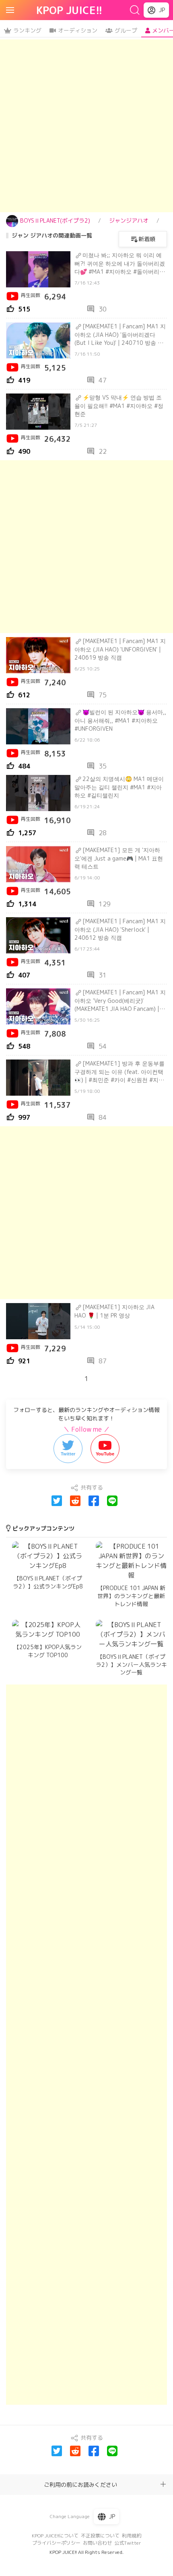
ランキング (27, 30)
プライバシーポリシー (56, 2543)
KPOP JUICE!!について (55, 2536)
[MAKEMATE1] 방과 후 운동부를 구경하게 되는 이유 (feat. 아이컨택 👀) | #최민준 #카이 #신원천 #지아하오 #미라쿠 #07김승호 (119, 1072)
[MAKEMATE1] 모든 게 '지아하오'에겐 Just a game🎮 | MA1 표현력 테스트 (119, 858)
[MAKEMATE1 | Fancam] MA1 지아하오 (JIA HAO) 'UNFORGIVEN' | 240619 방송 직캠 (120, 649)
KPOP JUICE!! (69, 10)
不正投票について (100, 2536)
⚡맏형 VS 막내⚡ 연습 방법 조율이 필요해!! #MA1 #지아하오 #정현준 (119, 406)
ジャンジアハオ (129, 220)
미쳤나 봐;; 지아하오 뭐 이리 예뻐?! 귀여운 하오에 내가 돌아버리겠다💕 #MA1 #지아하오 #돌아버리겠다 (120, 263)
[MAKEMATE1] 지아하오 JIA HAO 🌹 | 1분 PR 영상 (114, 1311)
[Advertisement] (86, 126)
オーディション (78, 30)
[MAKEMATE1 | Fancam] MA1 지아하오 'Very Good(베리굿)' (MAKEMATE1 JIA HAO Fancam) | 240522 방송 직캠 (120, 1000)
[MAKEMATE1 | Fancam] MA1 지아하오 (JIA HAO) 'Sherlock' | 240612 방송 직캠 (120, 929)
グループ (126, 30)
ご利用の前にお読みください (80, 2485)
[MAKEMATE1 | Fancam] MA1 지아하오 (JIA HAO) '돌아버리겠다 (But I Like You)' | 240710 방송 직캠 (120, 334)
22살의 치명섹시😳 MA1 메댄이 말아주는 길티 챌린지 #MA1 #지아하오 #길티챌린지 (119, 787)
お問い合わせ (97, 2543)
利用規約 (132, 2536)
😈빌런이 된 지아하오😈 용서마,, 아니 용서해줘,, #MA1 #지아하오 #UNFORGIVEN (120, 720)
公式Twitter (128, 2543)
